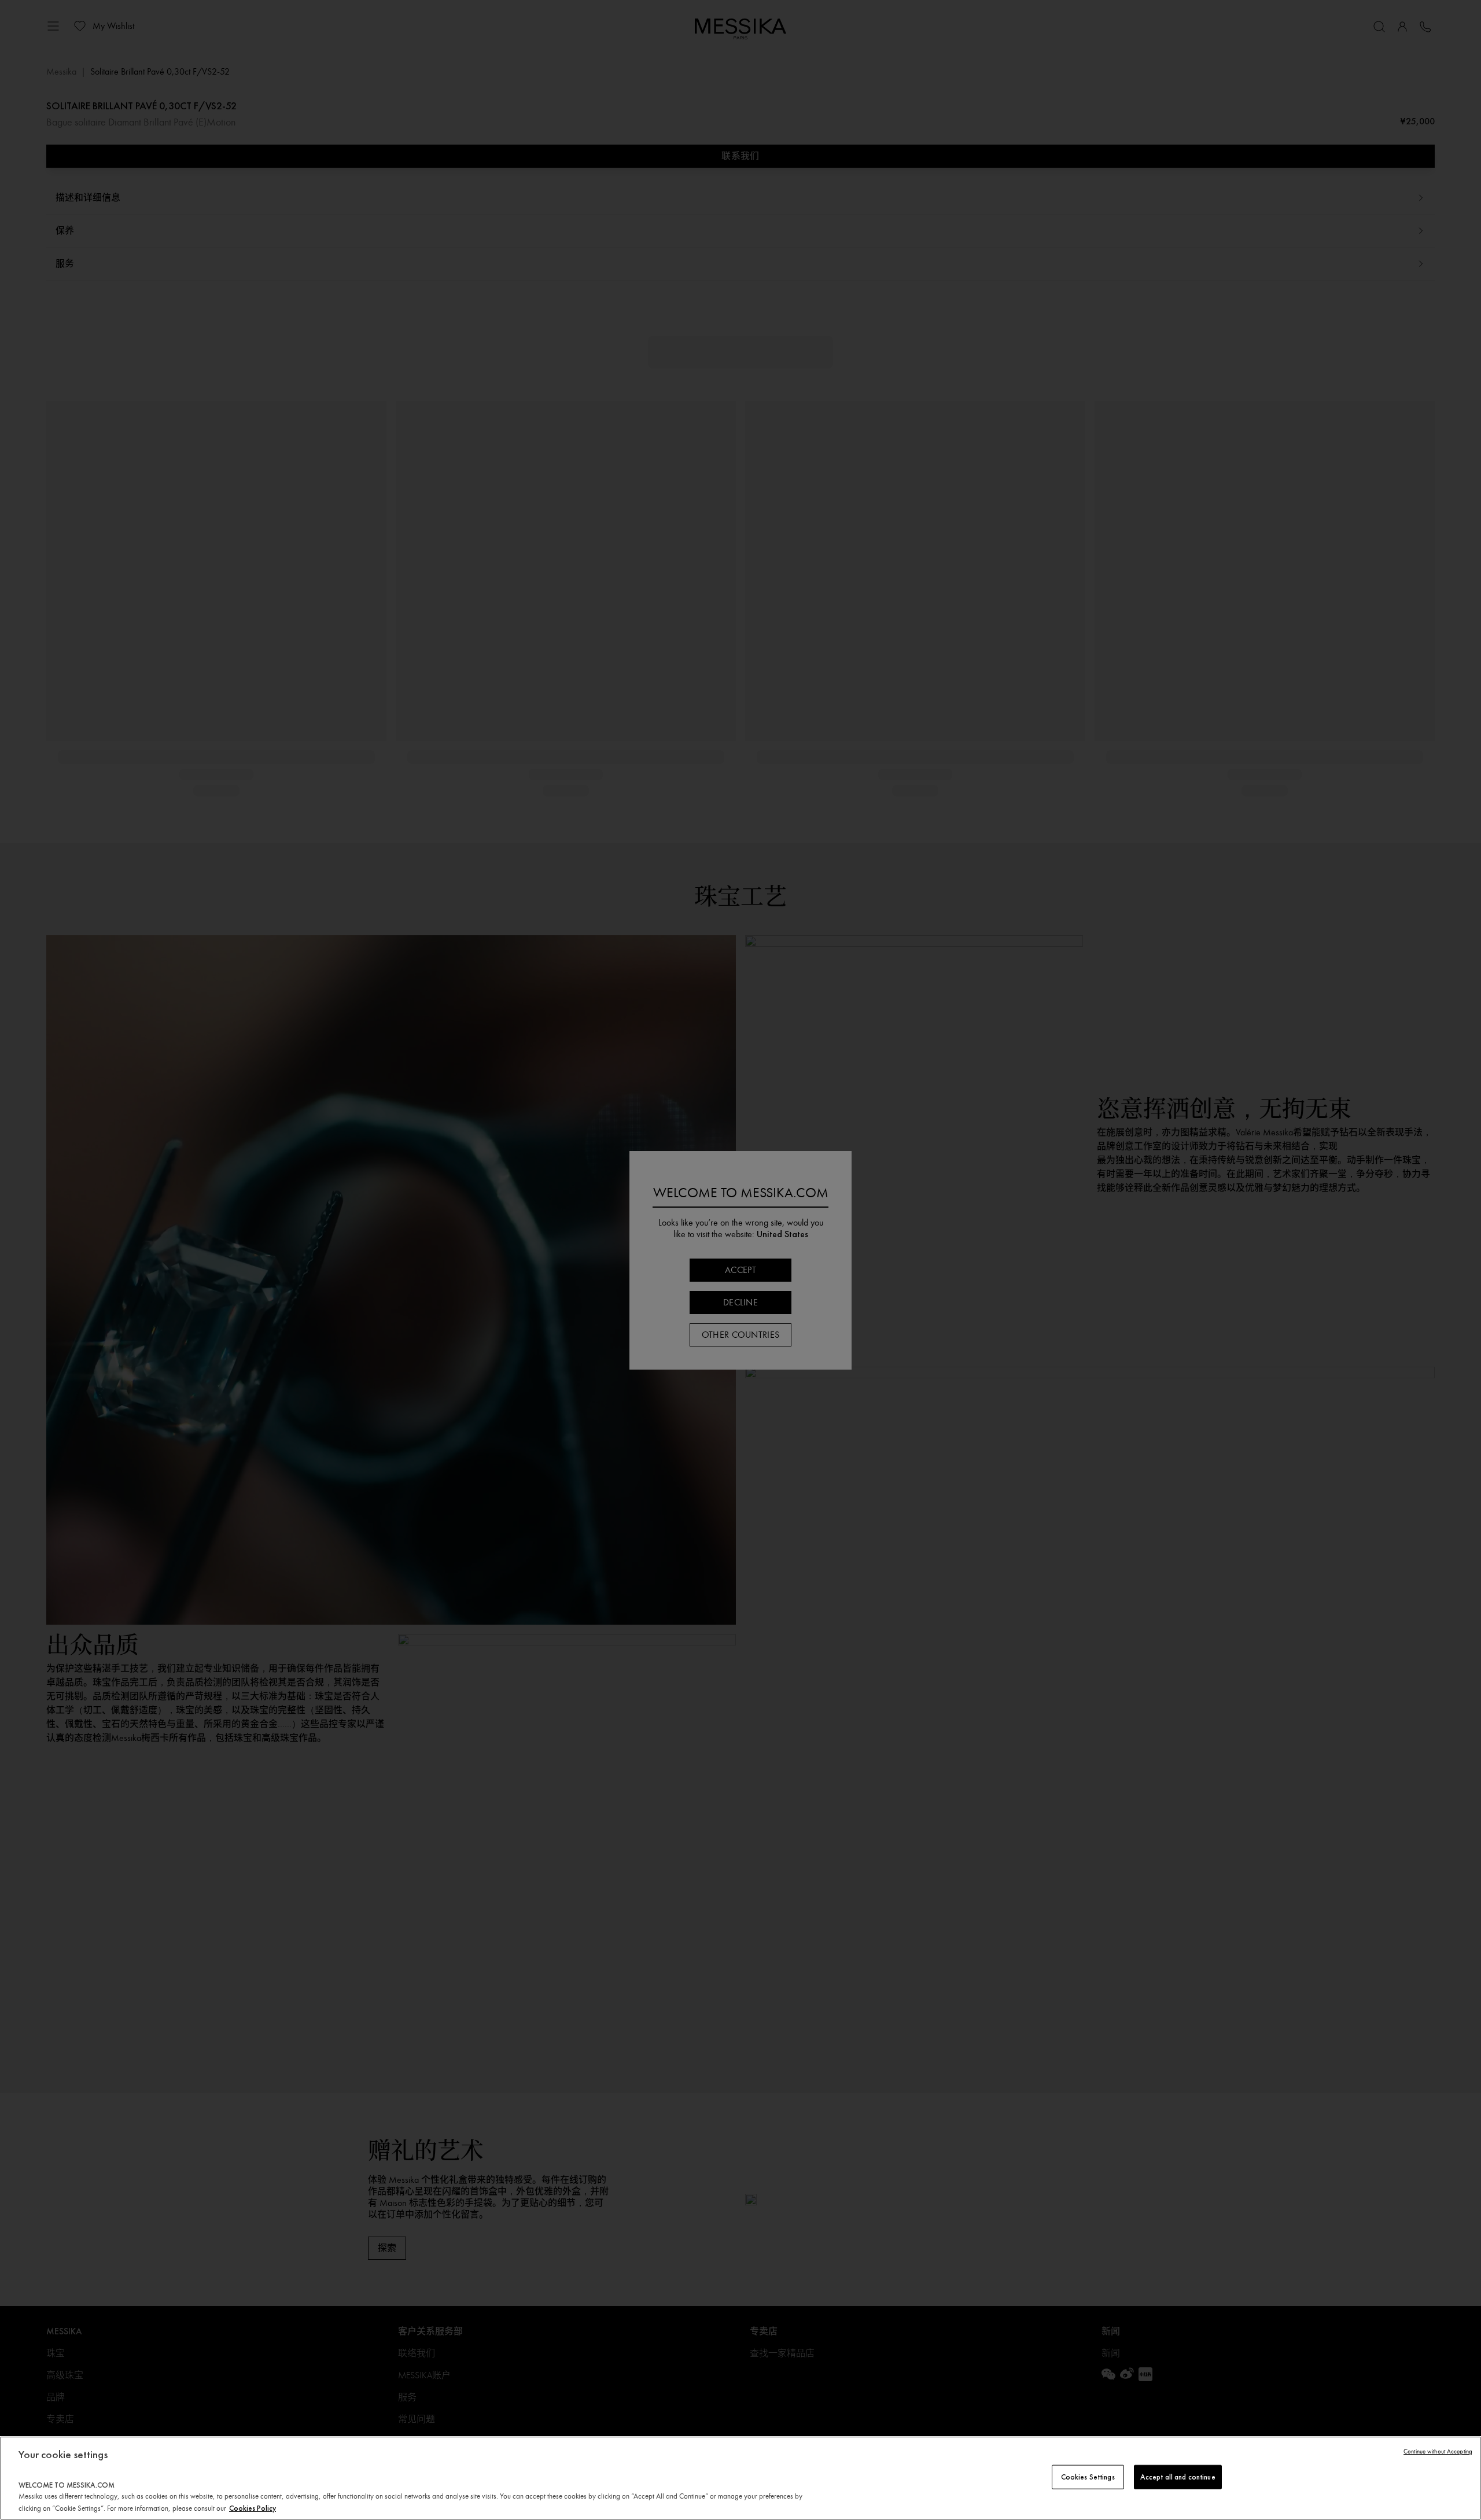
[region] (740, 2478)
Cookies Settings (1088, 2477)
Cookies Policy (253, 2508)
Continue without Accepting (1438, 2451)
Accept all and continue (1178, 2477)
